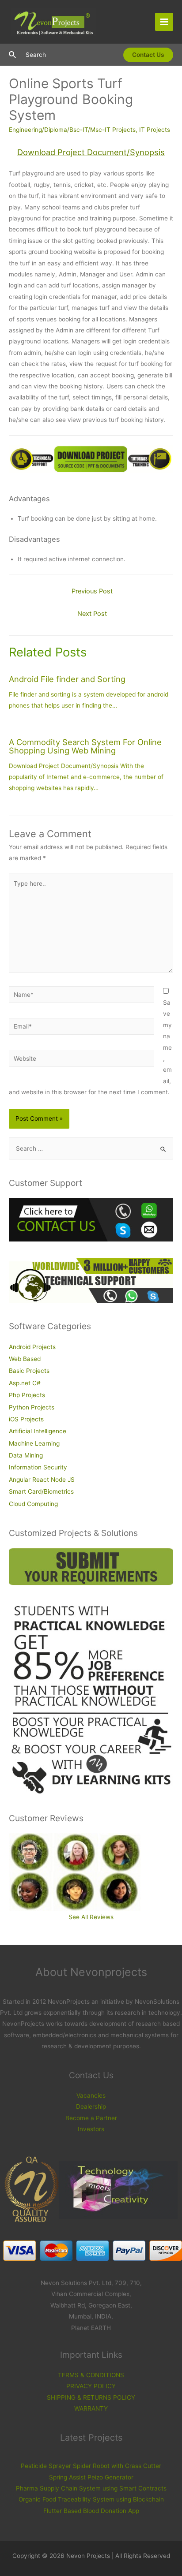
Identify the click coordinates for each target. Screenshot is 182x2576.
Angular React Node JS (42, 1480)
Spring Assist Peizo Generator (91, 2477)
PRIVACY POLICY (91, 2386)
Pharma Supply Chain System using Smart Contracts (91, 2488)
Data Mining (26, 1455)
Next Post (92, 614)
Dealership (91, 2106)
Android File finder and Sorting (67, 679)
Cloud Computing (33, 1504)
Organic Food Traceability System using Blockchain (91, 2499)
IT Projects (155, 130)
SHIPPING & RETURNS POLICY (91, 2397)
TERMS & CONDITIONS (91, 2375)
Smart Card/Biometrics (41, 1491)
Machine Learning (34, 1443)
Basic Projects (29, 1371)
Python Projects (32, 1407)
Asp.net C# (25, 1383)
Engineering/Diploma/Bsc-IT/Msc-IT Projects (72, 130)
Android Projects (32, 1347)
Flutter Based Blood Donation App (91, 2511)
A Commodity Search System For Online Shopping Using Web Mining (85, 746)
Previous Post (92, 591)
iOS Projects (26, 1419)
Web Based (25, 1359)
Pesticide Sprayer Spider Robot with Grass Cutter (91, 2466)
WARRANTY (91, 2408)
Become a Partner (91, 2118)
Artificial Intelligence (38, 1431)
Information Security (38, 1467)
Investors (91, 2129)
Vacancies (91, 2095)
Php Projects (27, 1395)
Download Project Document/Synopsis (91, 152)
